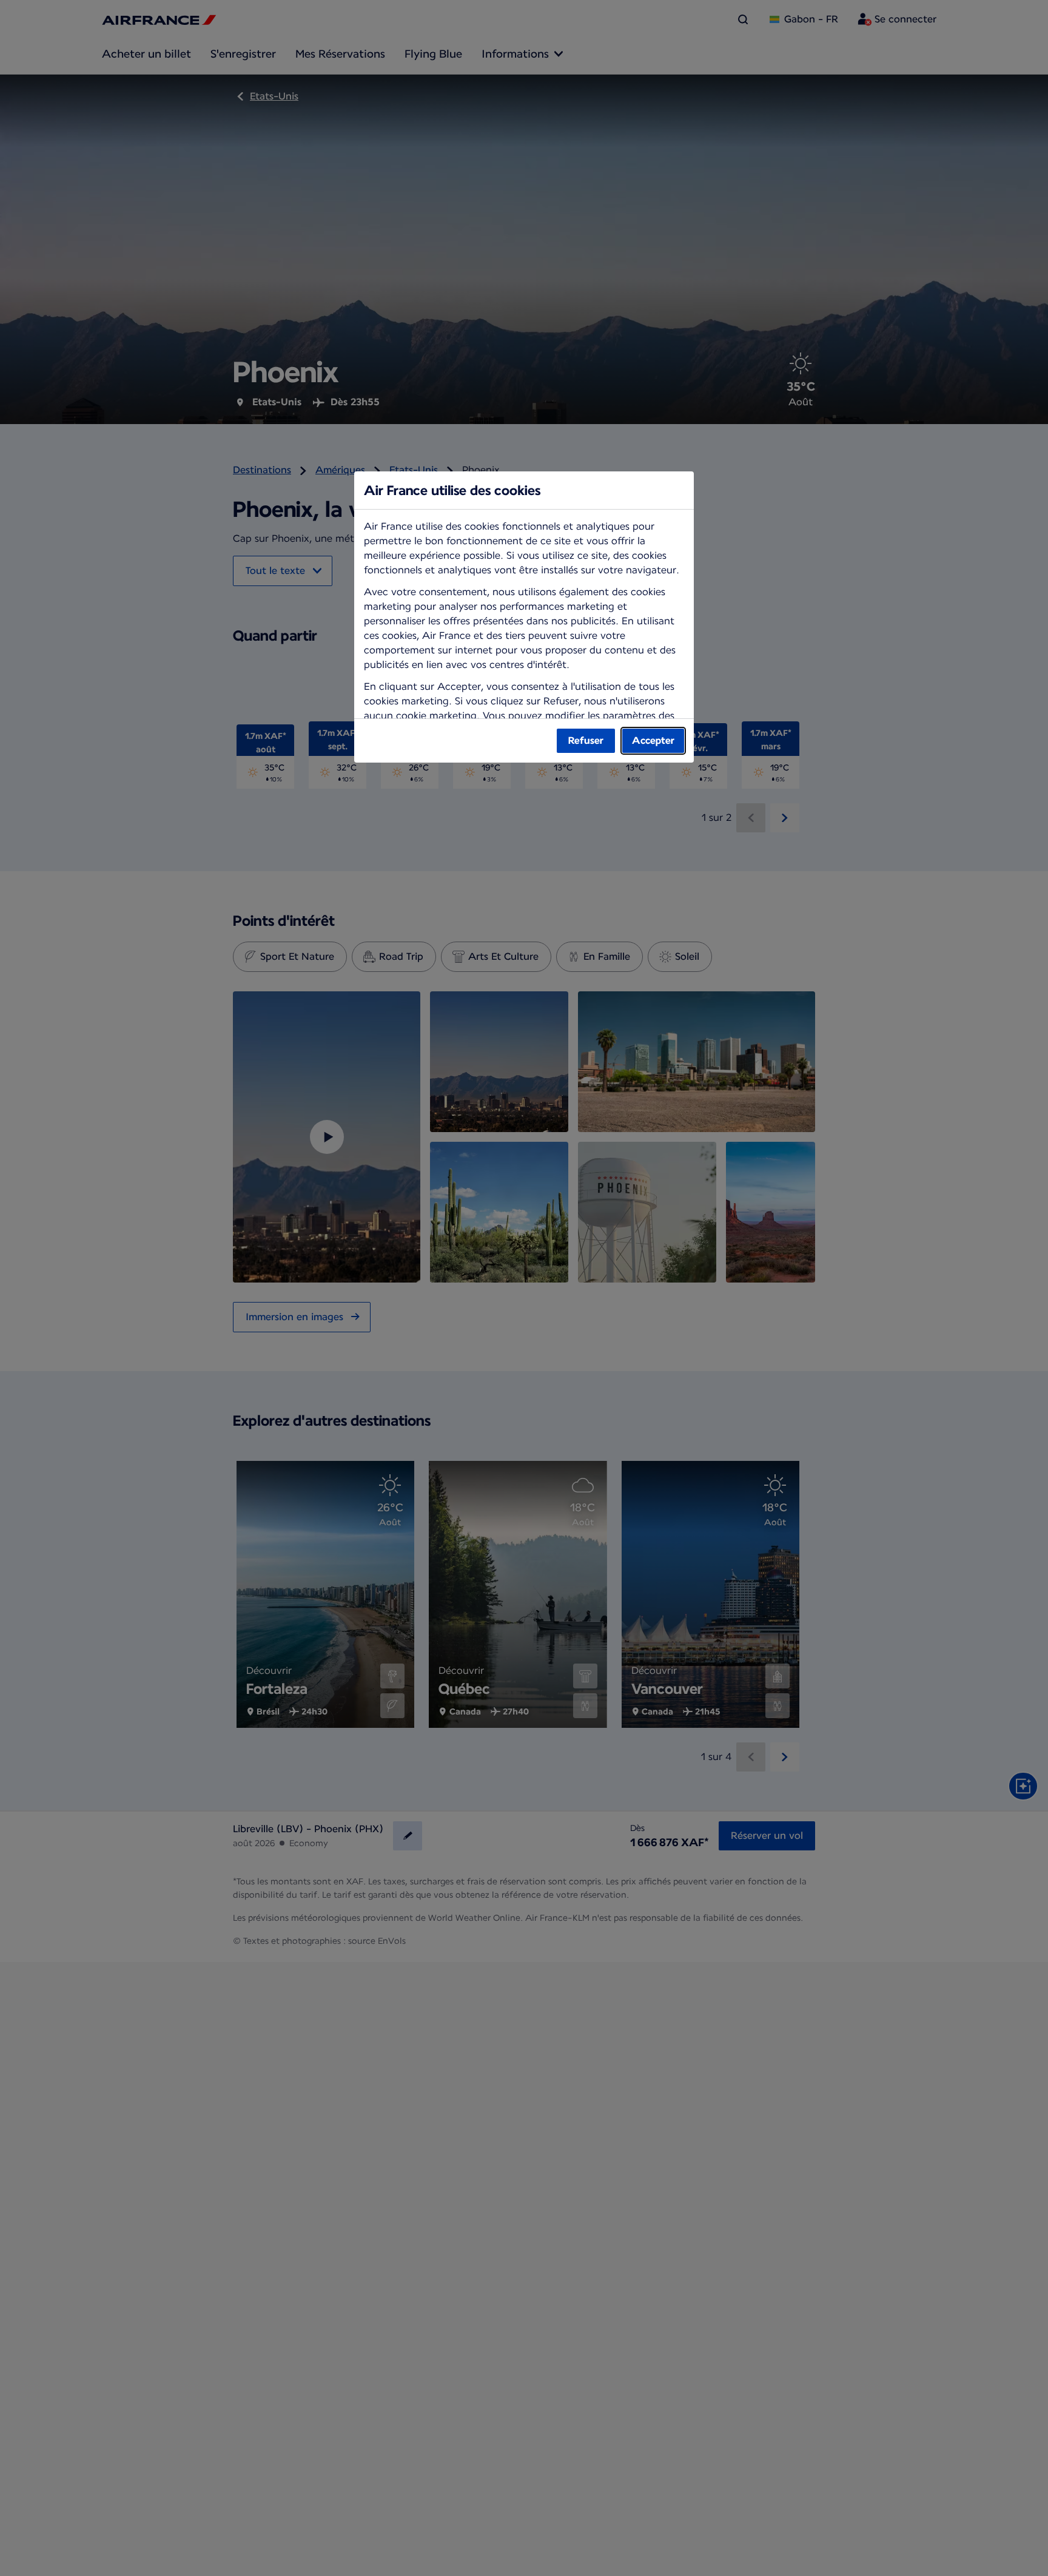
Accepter (653, 740)
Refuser (586, 740)
